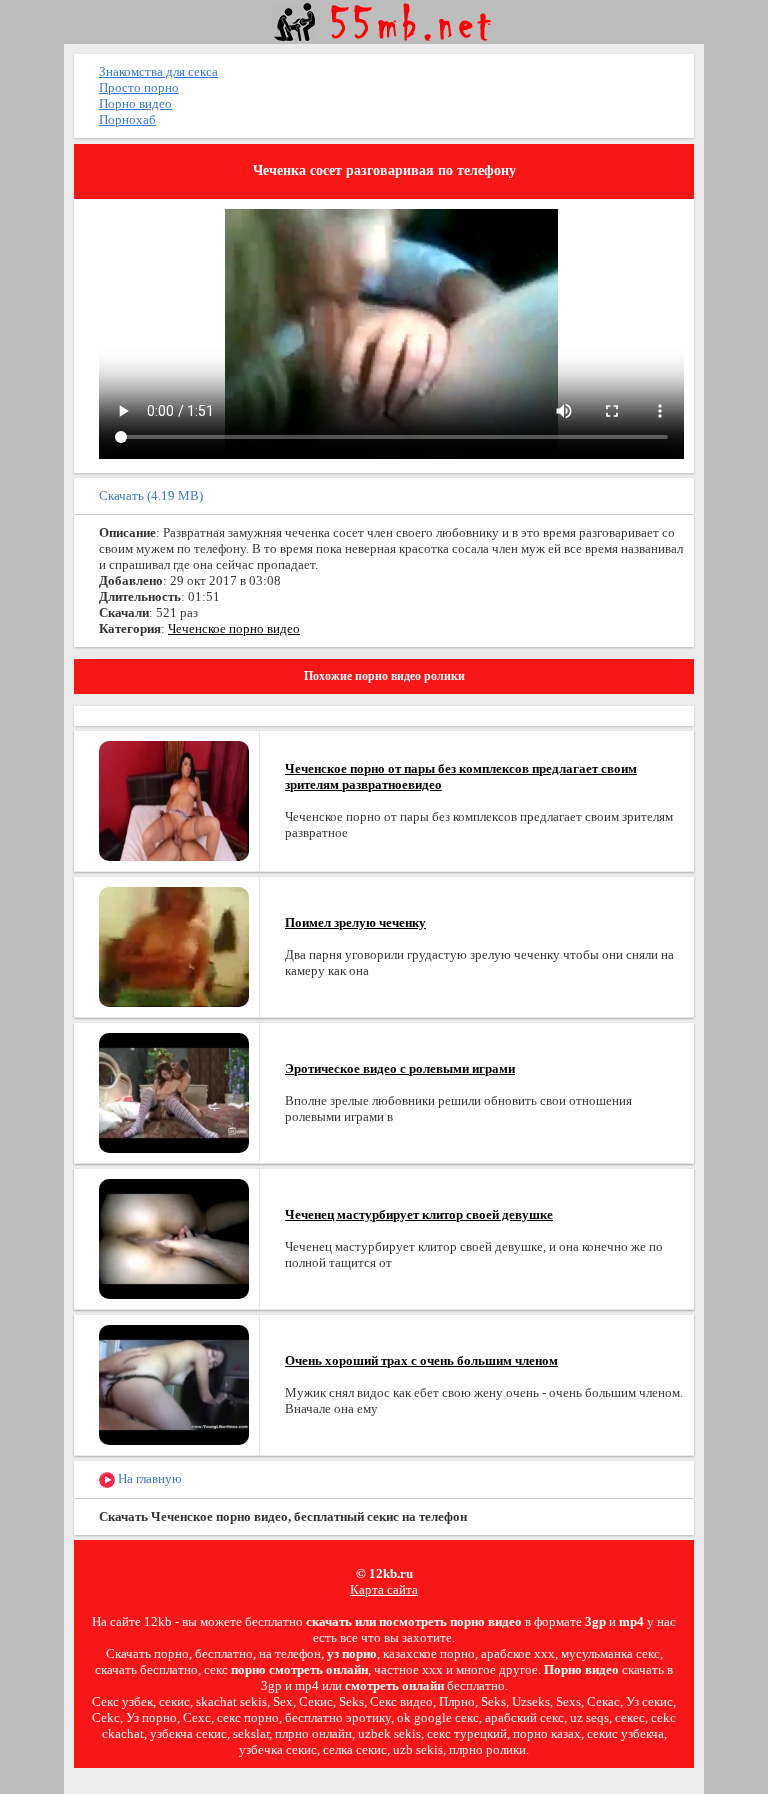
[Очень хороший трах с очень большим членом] (174, 1383)
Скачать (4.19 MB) (151, 495)
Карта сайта (384, 1589)
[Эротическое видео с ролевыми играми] (174, 1091)
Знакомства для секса (158, 71)
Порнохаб (127, 119)
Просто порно (139, 87)
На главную (148, 1478)
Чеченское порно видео (234, 628)
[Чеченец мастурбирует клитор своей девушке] (174, 1237)
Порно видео (135, 103)
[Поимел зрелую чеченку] (174, 945)
